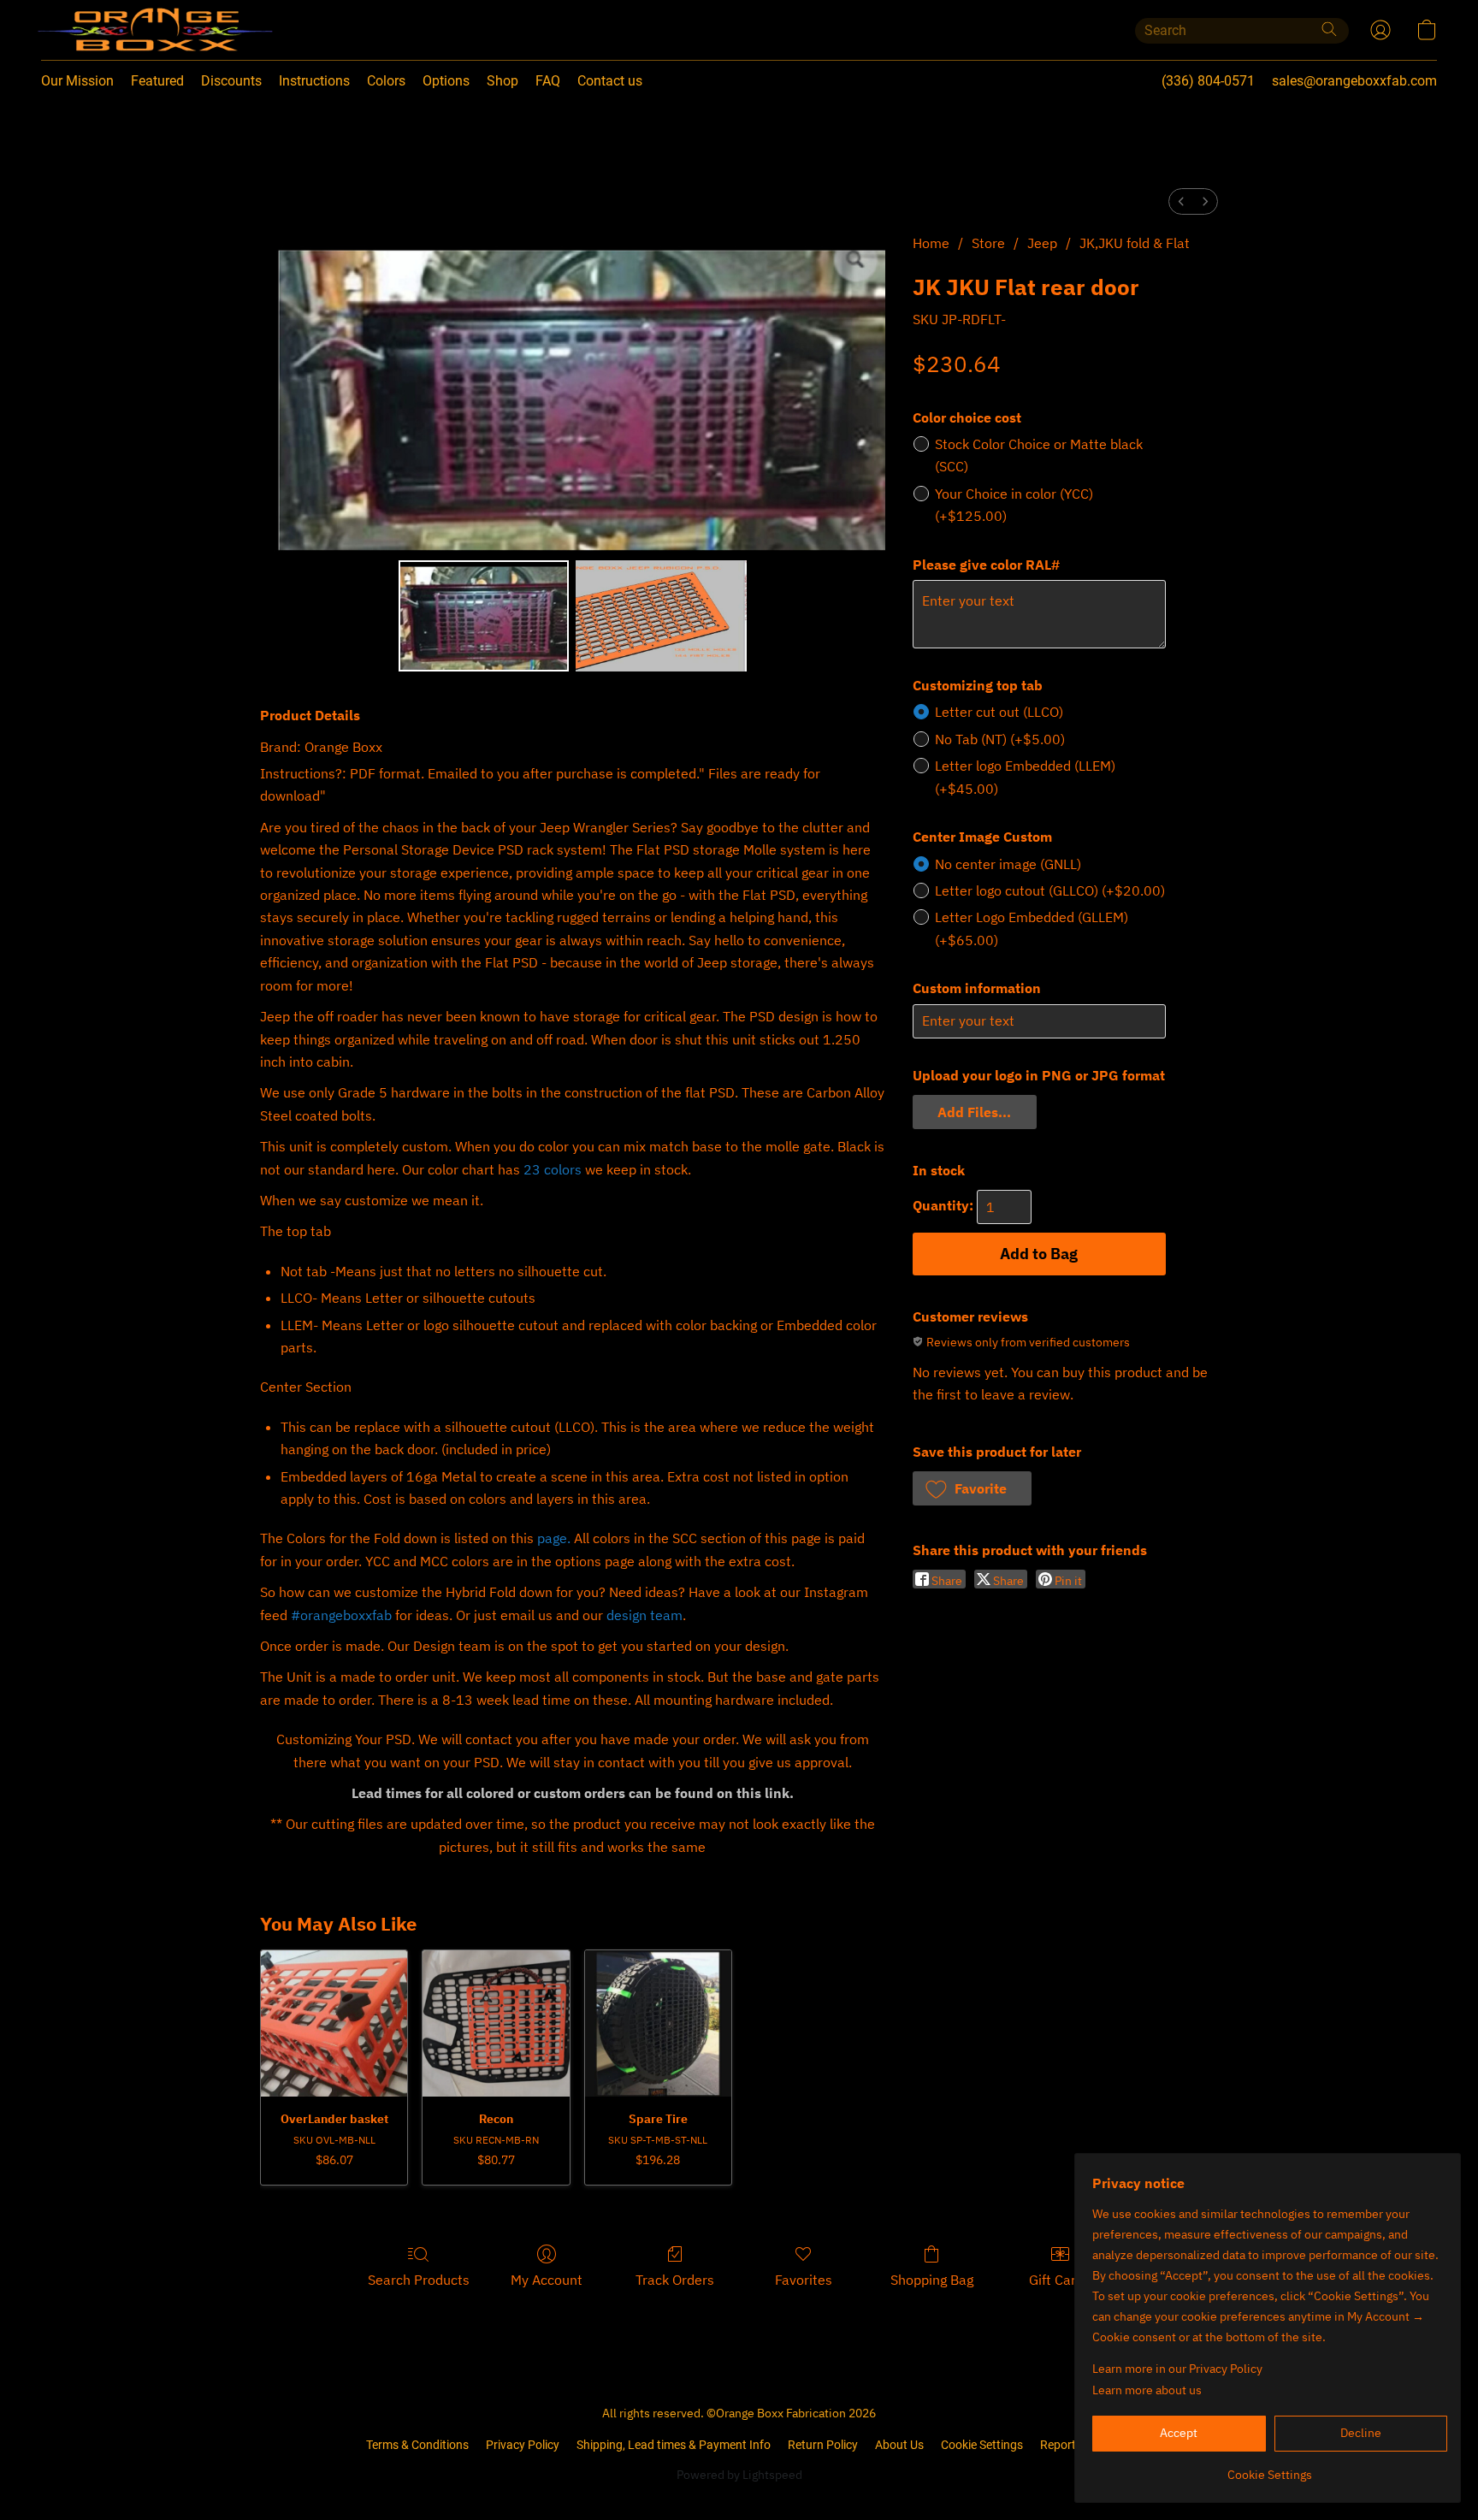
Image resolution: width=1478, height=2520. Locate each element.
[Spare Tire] (658, 2023)
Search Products (419, 2280)
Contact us (610, 81)
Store (988, 243)
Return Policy (823, 2445)
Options (446, 81)
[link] (1270, 2468)
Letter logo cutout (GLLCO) (1050, 890)
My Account (547, 2280)
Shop (503, 81)
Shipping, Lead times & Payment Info (674, 2445)
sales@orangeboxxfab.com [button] (1354, 81)
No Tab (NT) (1000, 739)
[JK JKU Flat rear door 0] (484, 616)
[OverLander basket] (334, 2023)
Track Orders (675, 2280)
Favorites (804, 2280)
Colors (386, 81)
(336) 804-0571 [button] (1208, 81)
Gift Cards (1060, 2280)
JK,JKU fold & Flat (1135, 243)
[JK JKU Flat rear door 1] (661, 616)
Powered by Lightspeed (739, 2475)
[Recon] (496, 2023)
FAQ (548, 81)
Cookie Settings (982, 2445)
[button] (120, 30)
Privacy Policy (523, 2445)
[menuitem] (1181, 201)
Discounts (231, 81)
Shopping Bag (932, 2280)
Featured (157, 81)
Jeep (1042, 243)
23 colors (553, 1169)
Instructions (314, 81)
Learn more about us (1147, 2390)
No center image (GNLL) (1008, 864)
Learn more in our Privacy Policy (1177, 2369)
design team (644, 1615)
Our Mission (77, 81)
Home (931, 243)
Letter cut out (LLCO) (999, 712)
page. (554, 1538)
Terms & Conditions (417, 2445)
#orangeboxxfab (341, 1615)
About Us (899, 2445)
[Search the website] (1329, 29)
